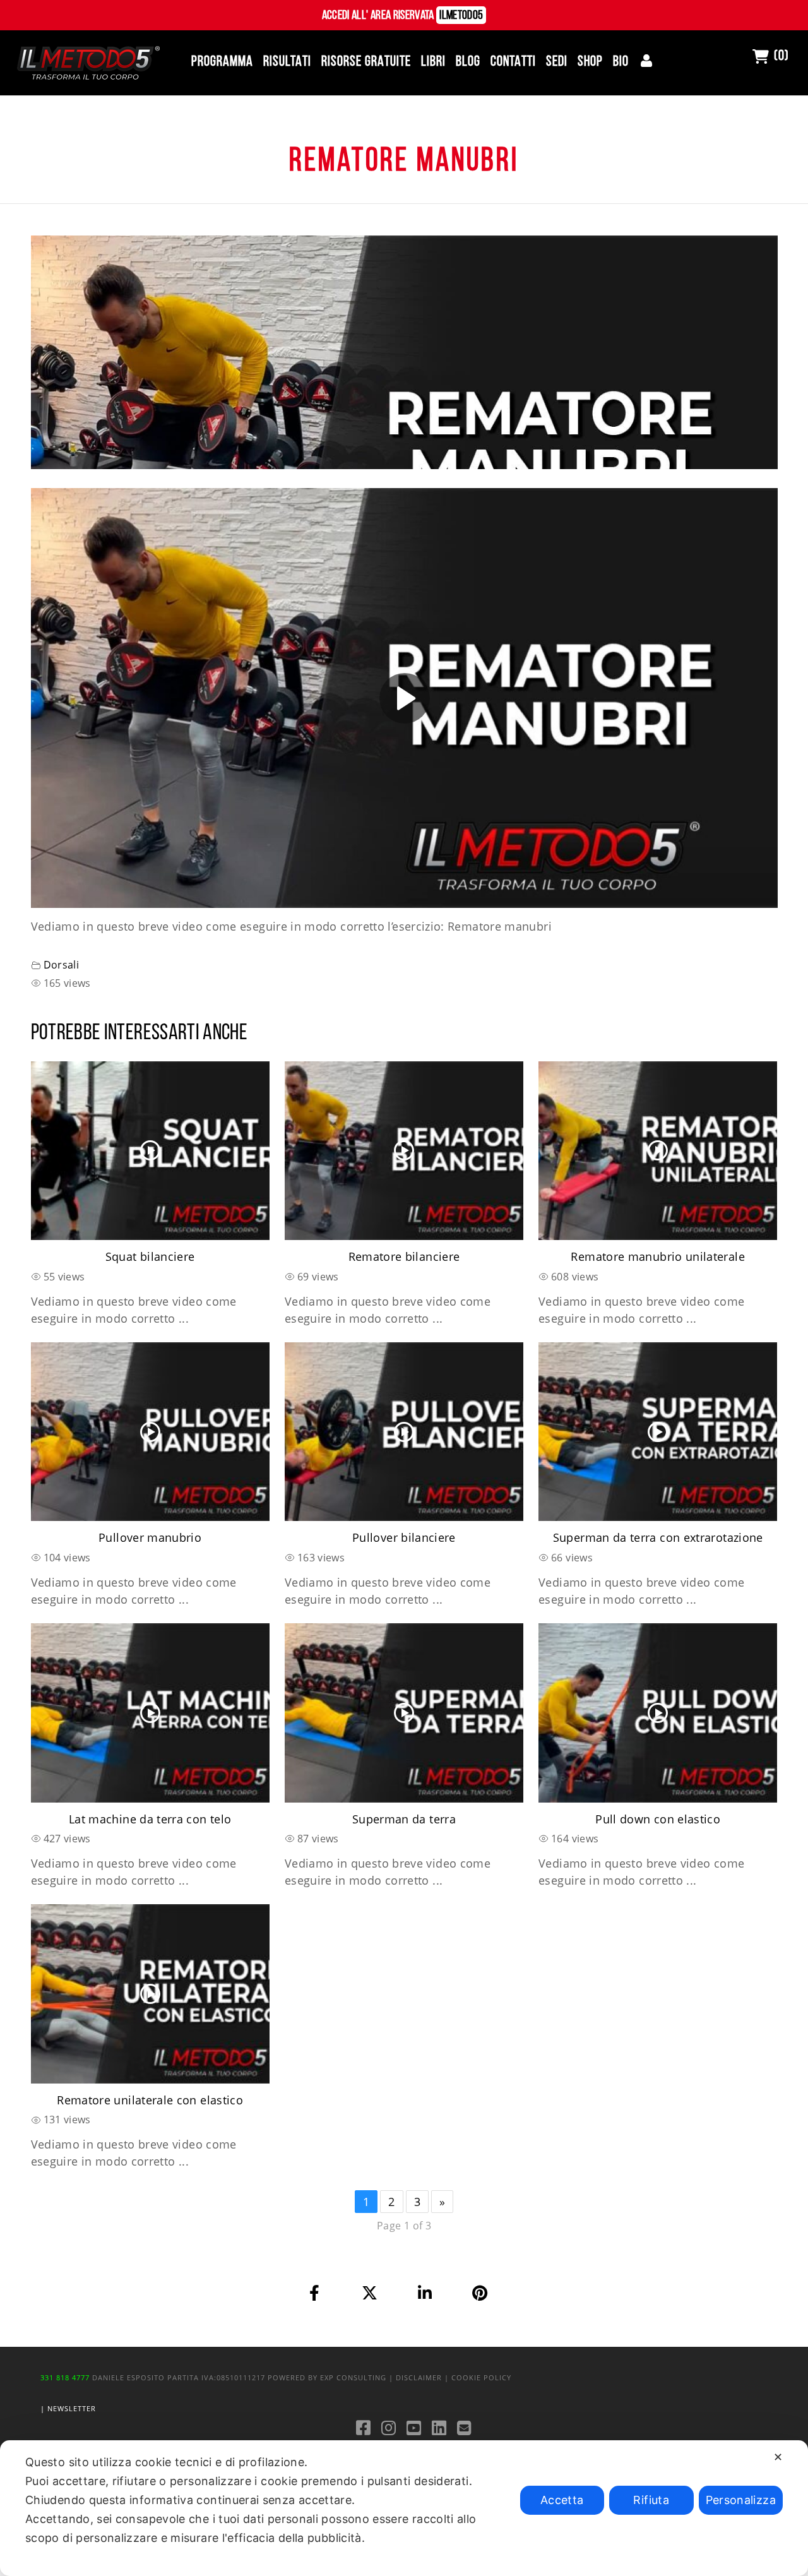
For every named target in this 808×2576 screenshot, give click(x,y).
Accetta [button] (562, 2500)
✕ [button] (778, 2457)
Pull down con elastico (658, 1819)
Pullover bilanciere (404, 1537)
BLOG (468, 62)
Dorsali (62, 965)
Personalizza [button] (741, 2500)
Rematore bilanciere (404, 1256)
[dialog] (404, 2508)
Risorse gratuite (366, 62)
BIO (621, 62)
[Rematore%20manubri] (315, 2293)
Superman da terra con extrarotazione (658, 1537)
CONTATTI (513, 62)
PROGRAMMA (222, 62)
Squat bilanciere (150, 1256)
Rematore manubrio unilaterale (657, 1256)
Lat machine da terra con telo (150, 1819)
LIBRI (433, 62)
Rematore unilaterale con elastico (150, 2100)
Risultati (287, 62)
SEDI (557, 62)
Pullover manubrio (150, 1537)
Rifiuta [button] (651, 2500)
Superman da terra (404, 1819)
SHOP (590, 62)
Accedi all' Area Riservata (403, 16)
